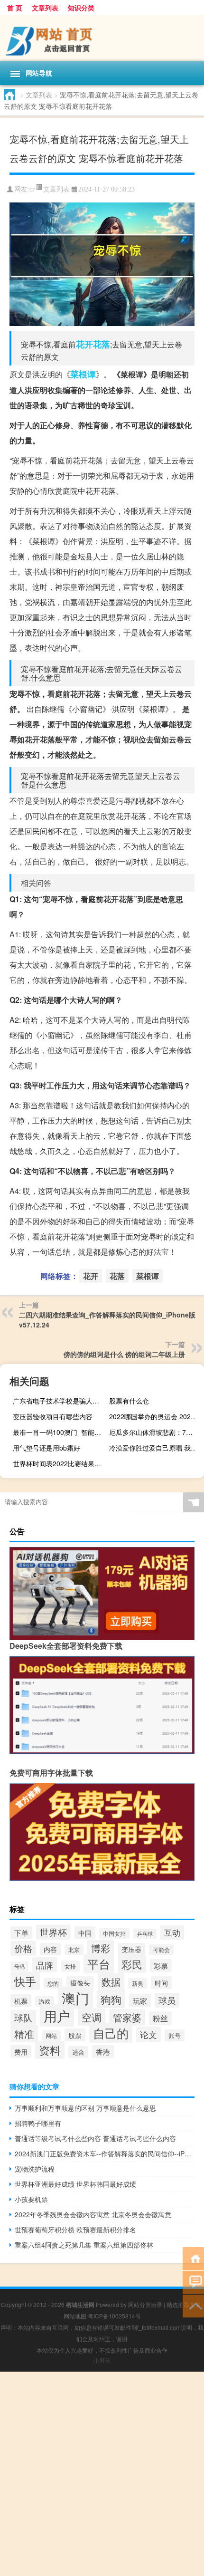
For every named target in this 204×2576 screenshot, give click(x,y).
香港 (103, 2052)
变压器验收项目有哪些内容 (53, 1416)
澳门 (75, 1998)
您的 (53, 1983)
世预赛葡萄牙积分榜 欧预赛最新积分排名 (75, 2230)
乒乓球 (145, 1934)
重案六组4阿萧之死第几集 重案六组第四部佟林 (84, 2245)
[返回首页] (193, 2258)
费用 (21, 2052)
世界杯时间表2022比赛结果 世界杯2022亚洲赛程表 (59, 1463)
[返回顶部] (193, 2305)
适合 (78, 2052)
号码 (19, 1966)
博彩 (101, 1948)
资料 (50, 2050)
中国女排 (114, 1933)
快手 (25, 1981)
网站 (51, 2036)
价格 (23, 1948)
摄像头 (80, 1983)
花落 (102, 344)
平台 (99, 1964)
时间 (161, 1983)
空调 (92, 2017)
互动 (172, 1932)
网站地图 (75, 2316)
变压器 (131, 1949)
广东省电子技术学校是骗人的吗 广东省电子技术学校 (59, 1401)
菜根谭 (83, 374)
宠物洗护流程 (35, 2169)
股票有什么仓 (129, 1401)
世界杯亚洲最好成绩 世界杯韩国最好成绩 (75, 2184)
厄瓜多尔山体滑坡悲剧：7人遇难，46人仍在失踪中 (155, 1432)
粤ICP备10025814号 (114, 2316)
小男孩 (102, 2360)
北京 (74, 1950)
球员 (167, 2000)
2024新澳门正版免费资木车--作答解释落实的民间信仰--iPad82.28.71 (105, 2153)
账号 (175, 2035)
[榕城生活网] (102, 38)
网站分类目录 (145, 2304)
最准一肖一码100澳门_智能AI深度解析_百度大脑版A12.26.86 (59, 1432)
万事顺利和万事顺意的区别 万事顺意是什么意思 (85, 2108)
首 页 (15, 8)
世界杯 (53, 1932)
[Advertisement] (102, 2474)
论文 (148, 2034)
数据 (111, 1982)
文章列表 (45, 8)
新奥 (138, 1983)
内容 (50, 1949)
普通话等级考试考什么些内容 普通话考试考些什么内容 (95, 2138)
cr (32, 189)
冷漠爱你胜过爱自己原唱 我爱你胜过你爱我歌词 (155, 1448)
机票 (21, 2001)
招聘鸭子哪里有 (38, 2123)
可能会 (161, 1950)
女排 (70, 1966)
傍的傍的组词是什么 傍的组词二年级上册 (124, 1354)
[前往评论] (193, 2282)
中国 (85, 1933)
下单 (21, 1933)
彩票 (161, 1966)
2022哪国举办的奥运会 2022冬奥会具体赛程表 (155, 1416)
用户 (57, 2015)
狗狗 (111, 1999)
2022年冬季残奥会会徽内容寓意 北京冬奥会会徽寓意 (93, 2214)
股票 (75, 2035)
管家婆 (127, 2017)
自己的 (111, 2033)
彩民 (132, 1964)
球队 (23, 2018)
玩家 (140, 2000)
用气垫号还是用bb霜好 (46, 1448)
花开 (84, 344)
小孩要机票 (31, 2199)
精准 (24, 2034)
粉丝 (160, 2018)
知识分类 (81, 8)
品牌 (45, 1965)
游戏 (45, 2001)
